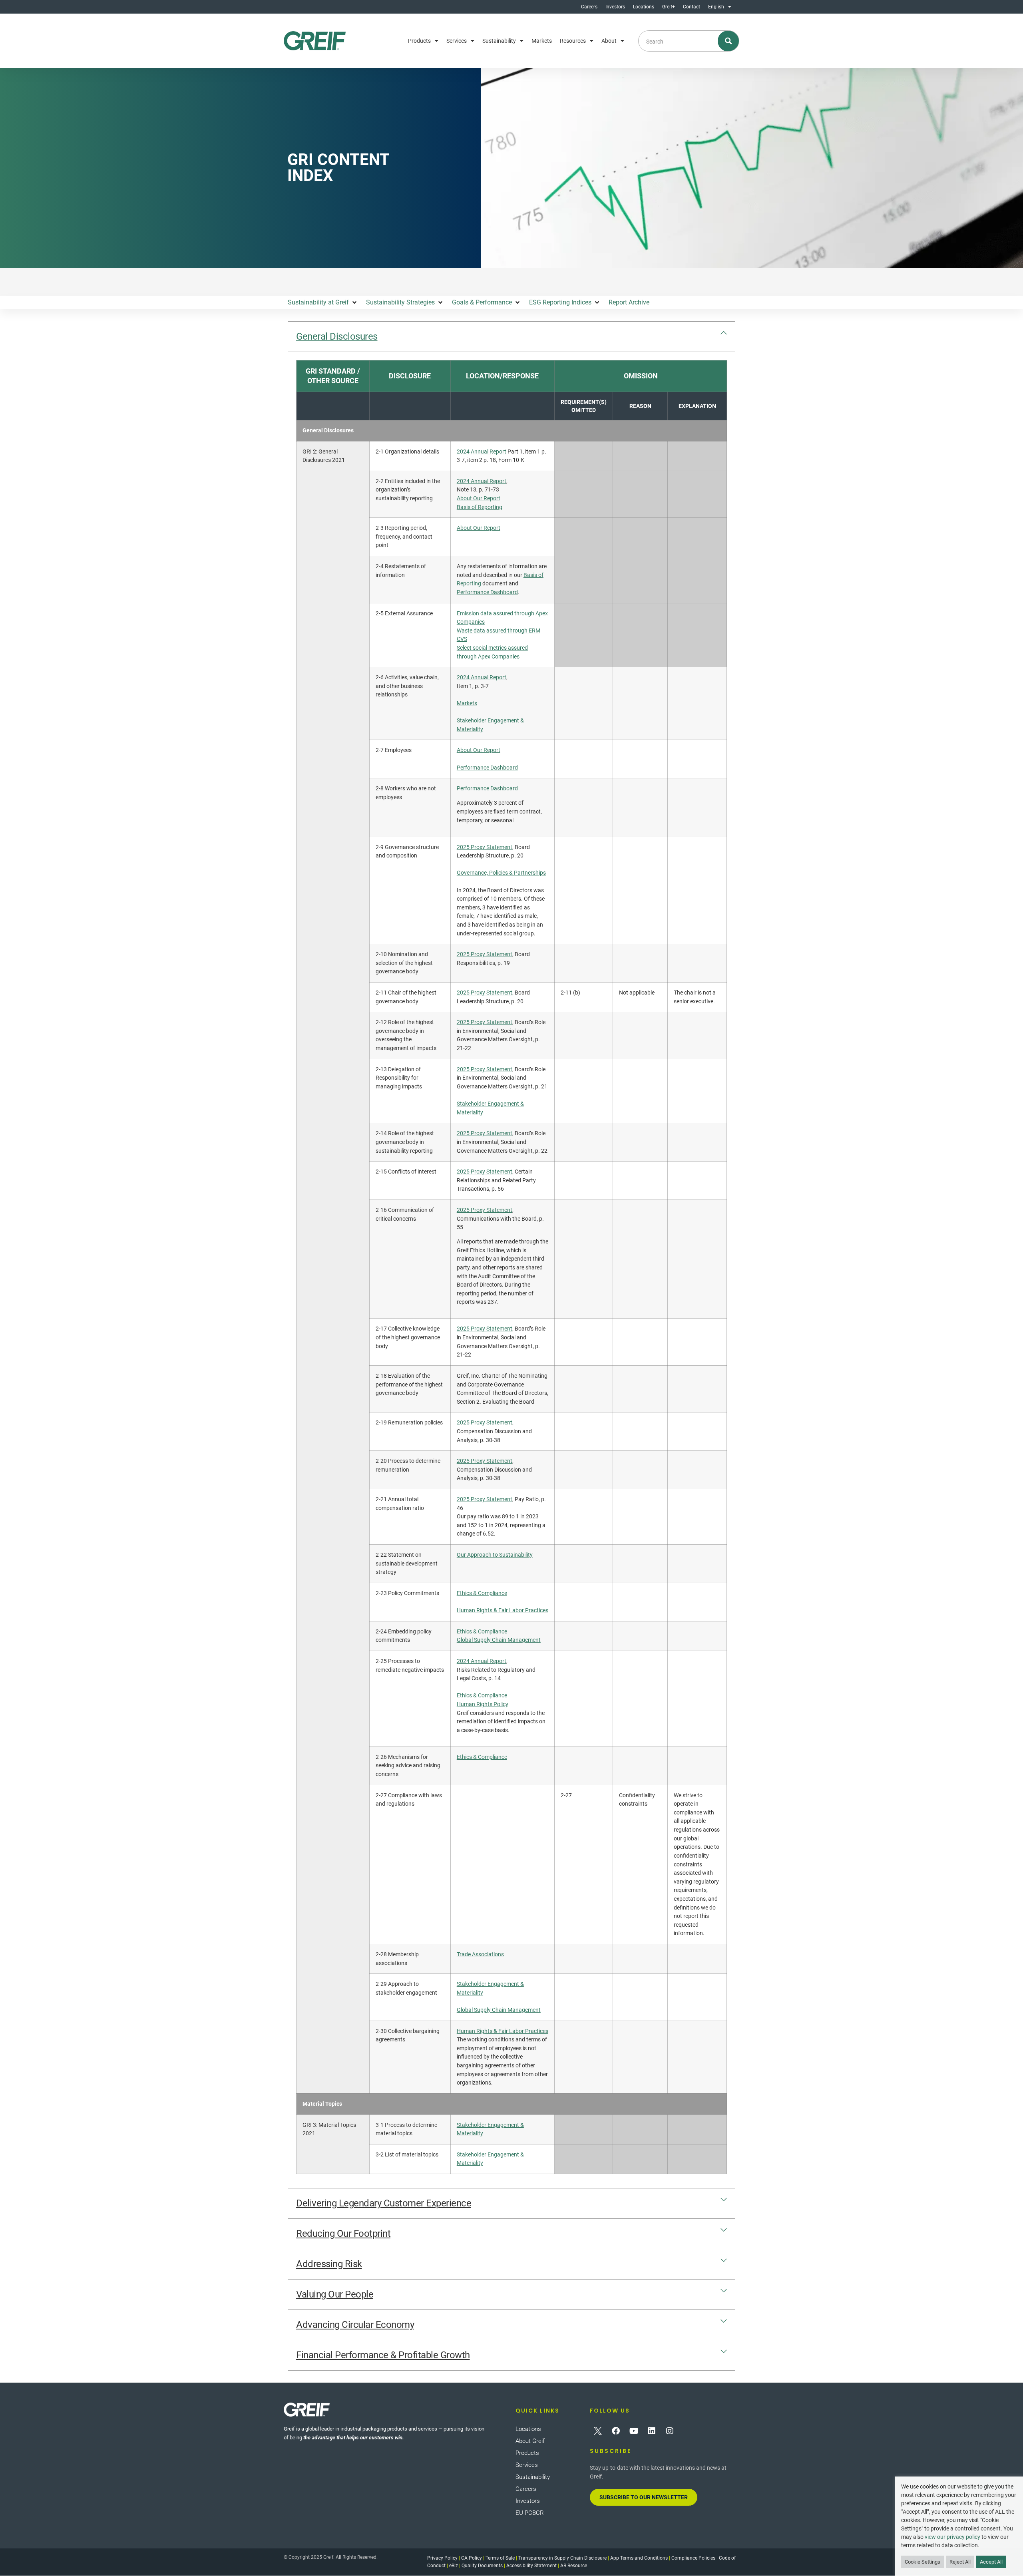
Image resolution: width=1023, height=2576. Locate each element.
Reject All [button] (960, 2562)
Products (419, 41)
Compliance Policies (693, 2558)
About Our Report (479, 498)
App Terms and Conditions (639, 2558)
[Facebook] (616, 2431)
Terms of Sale (500, 2558)
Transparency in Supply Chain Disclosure (562, 2558)
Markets (542, 41)
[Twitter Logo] (598, 2431)
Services (457, 41)
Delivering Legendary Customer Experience (384, 2203)
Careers (589, 7)
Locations (644, 7)
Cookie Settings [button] (922, 2562)
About (609, 41)
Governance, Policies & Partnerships (501, 873)
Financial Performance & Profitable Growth (383, 2355)
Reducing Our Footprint (343, 2234)
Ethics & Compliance (482, 1593)
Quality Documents (482, 2566)
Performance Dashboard (487, 592)
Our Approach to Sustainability (495, 1555)
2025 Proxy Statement (485, 847)
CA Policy (472, 2558)
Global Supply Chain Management (499, 1640)
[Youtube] (634, 2431)
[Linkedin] (652, 2431)
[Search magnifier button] (729, 41)
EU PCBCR (530, 2513)
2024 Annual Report (482, 452)
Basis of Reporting (480, 507)
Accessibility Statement (531, 2566)
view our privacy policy (952, 2537)
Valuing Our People (335, 2294)
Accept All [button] (991, 2562)
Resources (573, 41)
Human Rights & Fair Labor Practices (503, 1610)
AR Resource (574, 2566)
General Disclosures (337, 336)
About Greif (530, 2441)
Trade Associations (480, 1954)
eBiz (454, 2566)
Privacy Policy (442, 2558)
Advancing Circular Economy (355, 2325)
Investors (615, 7)
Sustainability (499, 41)
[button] (323, 302)
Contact (692, 7)
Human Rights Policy (483, 1704)
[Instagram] (670, 2431)
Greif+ (669, 7)
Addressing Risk (329, 2264)
